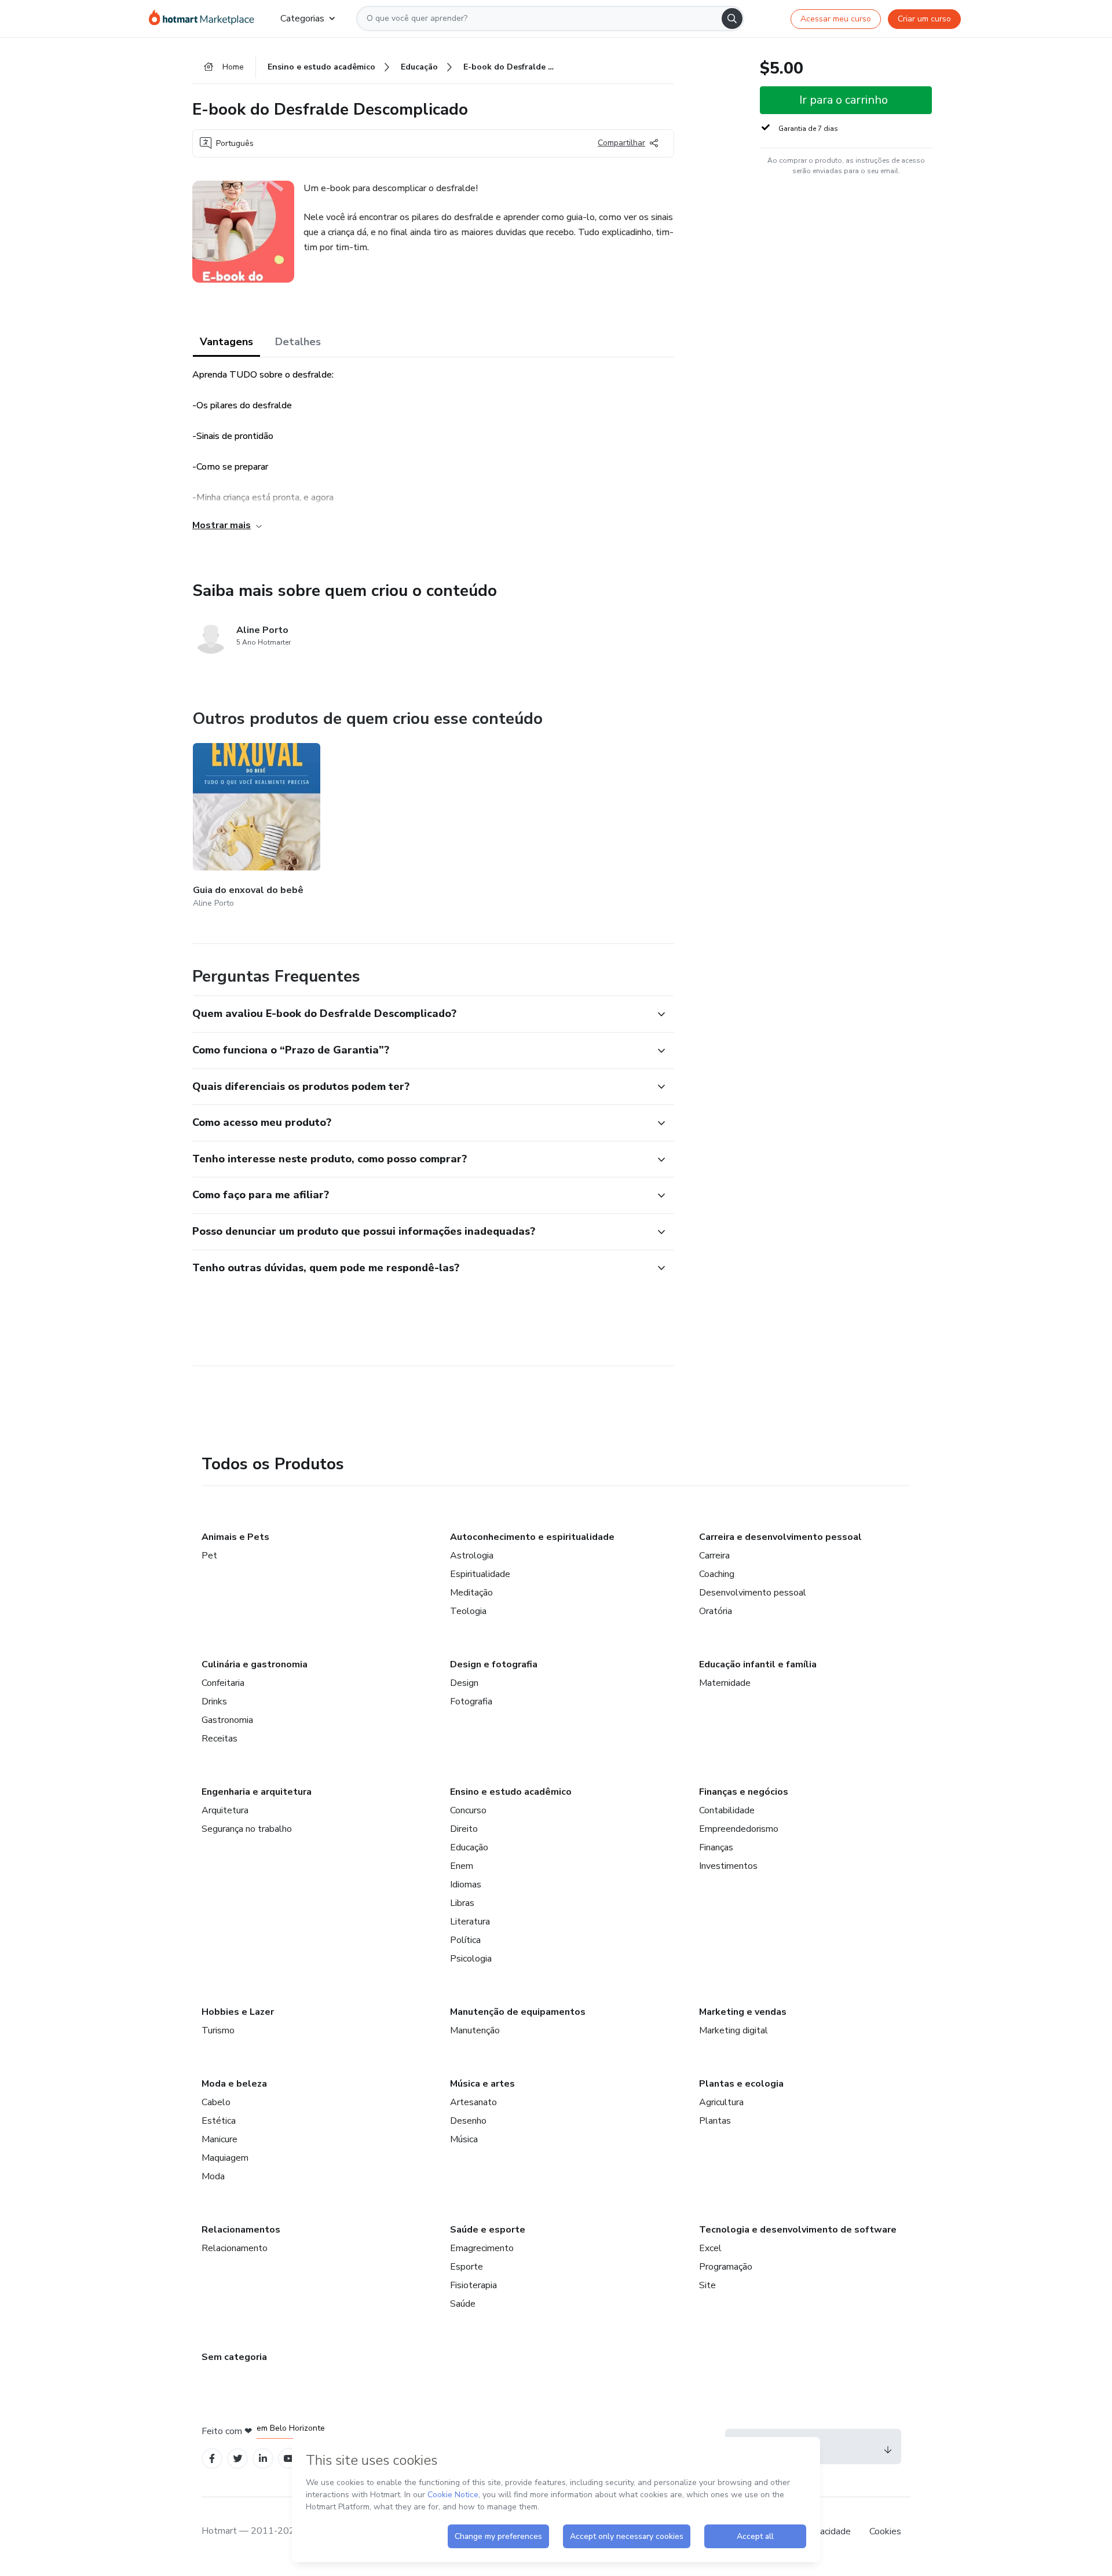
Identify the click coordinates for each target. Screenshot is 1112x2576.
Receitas (220, 1739)
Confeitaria (223, 1683)
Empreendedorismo (739, 1829)
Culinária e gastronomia (255, 1664)
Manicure (220, 2139)
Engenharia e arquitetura (257, 1792)
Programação (726, 2267)
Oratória (716, 1611)
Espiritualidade (480, 1574)
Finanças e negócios (744, 1792)
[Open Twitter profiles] (238, 2459)
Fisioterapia (473, 2285)
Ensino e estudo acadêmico (511, 1792)
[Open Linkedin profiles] (263, 2459)
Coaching (717, 1574)
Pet (209, 1556)
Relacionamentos (241, 2230)
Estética (219, 2121)
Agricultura (721, 2102)
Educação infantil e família (758, 1664)
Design (464, 1683)
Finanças (716, 1847)
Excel (710, 2248)
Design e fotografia (494, 1664)
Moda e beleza (234, 2084)
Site (707, 2285)
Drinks (214, 1702)
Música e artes (482, 2084)
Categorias (302, 19)
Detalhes (298, 342)
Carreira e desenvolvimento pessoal (780, 1537)
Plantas (715, 2121)
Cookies (885, 2531)
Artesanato (473, 2102)
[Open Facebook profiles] (212, 2459)
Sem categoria (234, 2357)
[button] (420, 1014)
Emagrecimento (482, 2248)
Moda (213, 2176)
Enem (462, 1866)
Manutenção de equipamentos (518, 2012)
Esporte (467, 2267)
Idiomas (466, 1885)
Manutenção (475, 2030)
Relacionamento (235, 2248)
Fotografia (471, 1702)
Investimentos (728, 1866)
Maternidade (725, 1683)
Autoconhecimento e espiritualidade (532, 1537)
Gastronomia (227, 1720)
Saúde (463, 2304)
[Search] (732, 19)
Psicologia (471, 1959)
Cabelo (216, 2102)
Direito (464, 1829)
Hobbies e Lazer (238, 2012)
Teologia (468, 1611)
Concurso (468, 1810)
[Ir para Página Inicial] (205, 19)
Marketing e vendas (743, 2012)
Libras (462, 1903)
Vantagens (226, 342)
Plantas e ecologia (741, 2084)
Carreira (714, 1556)
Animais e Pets (235, 1537)
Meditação (471, 1593)
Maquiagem (225, 2158)
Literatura (470, 1922)
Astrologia (472, 1556)
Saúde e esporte (488, 2230)
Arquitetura (225, 1810)
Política (465, 1940)
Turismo (218, 2030)
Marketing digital (734, 2030)
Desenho (468, 2121)
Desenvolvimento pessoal (753, 1593)
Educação (469, 1847)
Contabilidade (727, 1810)
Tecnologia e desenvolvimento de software (798, 2230)
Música (464, 2139)
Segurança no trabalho (247, 1829)
